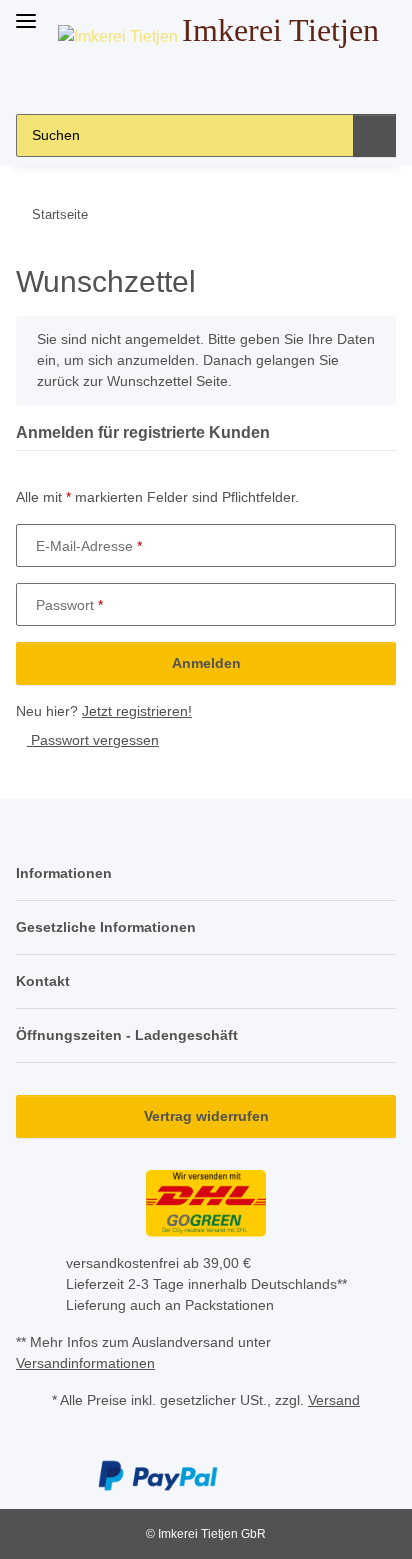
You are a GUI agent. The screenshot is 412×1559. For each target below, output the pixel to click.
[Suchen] (374, 135)
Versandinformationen (85, 1363)
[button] (159, 83)
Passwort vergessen (93, 740)
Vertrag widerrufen (206, 1116)
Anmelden (206, 663)
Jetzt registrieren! (137, 711)
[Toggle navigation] (26, 12)
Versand (334, 1400)
